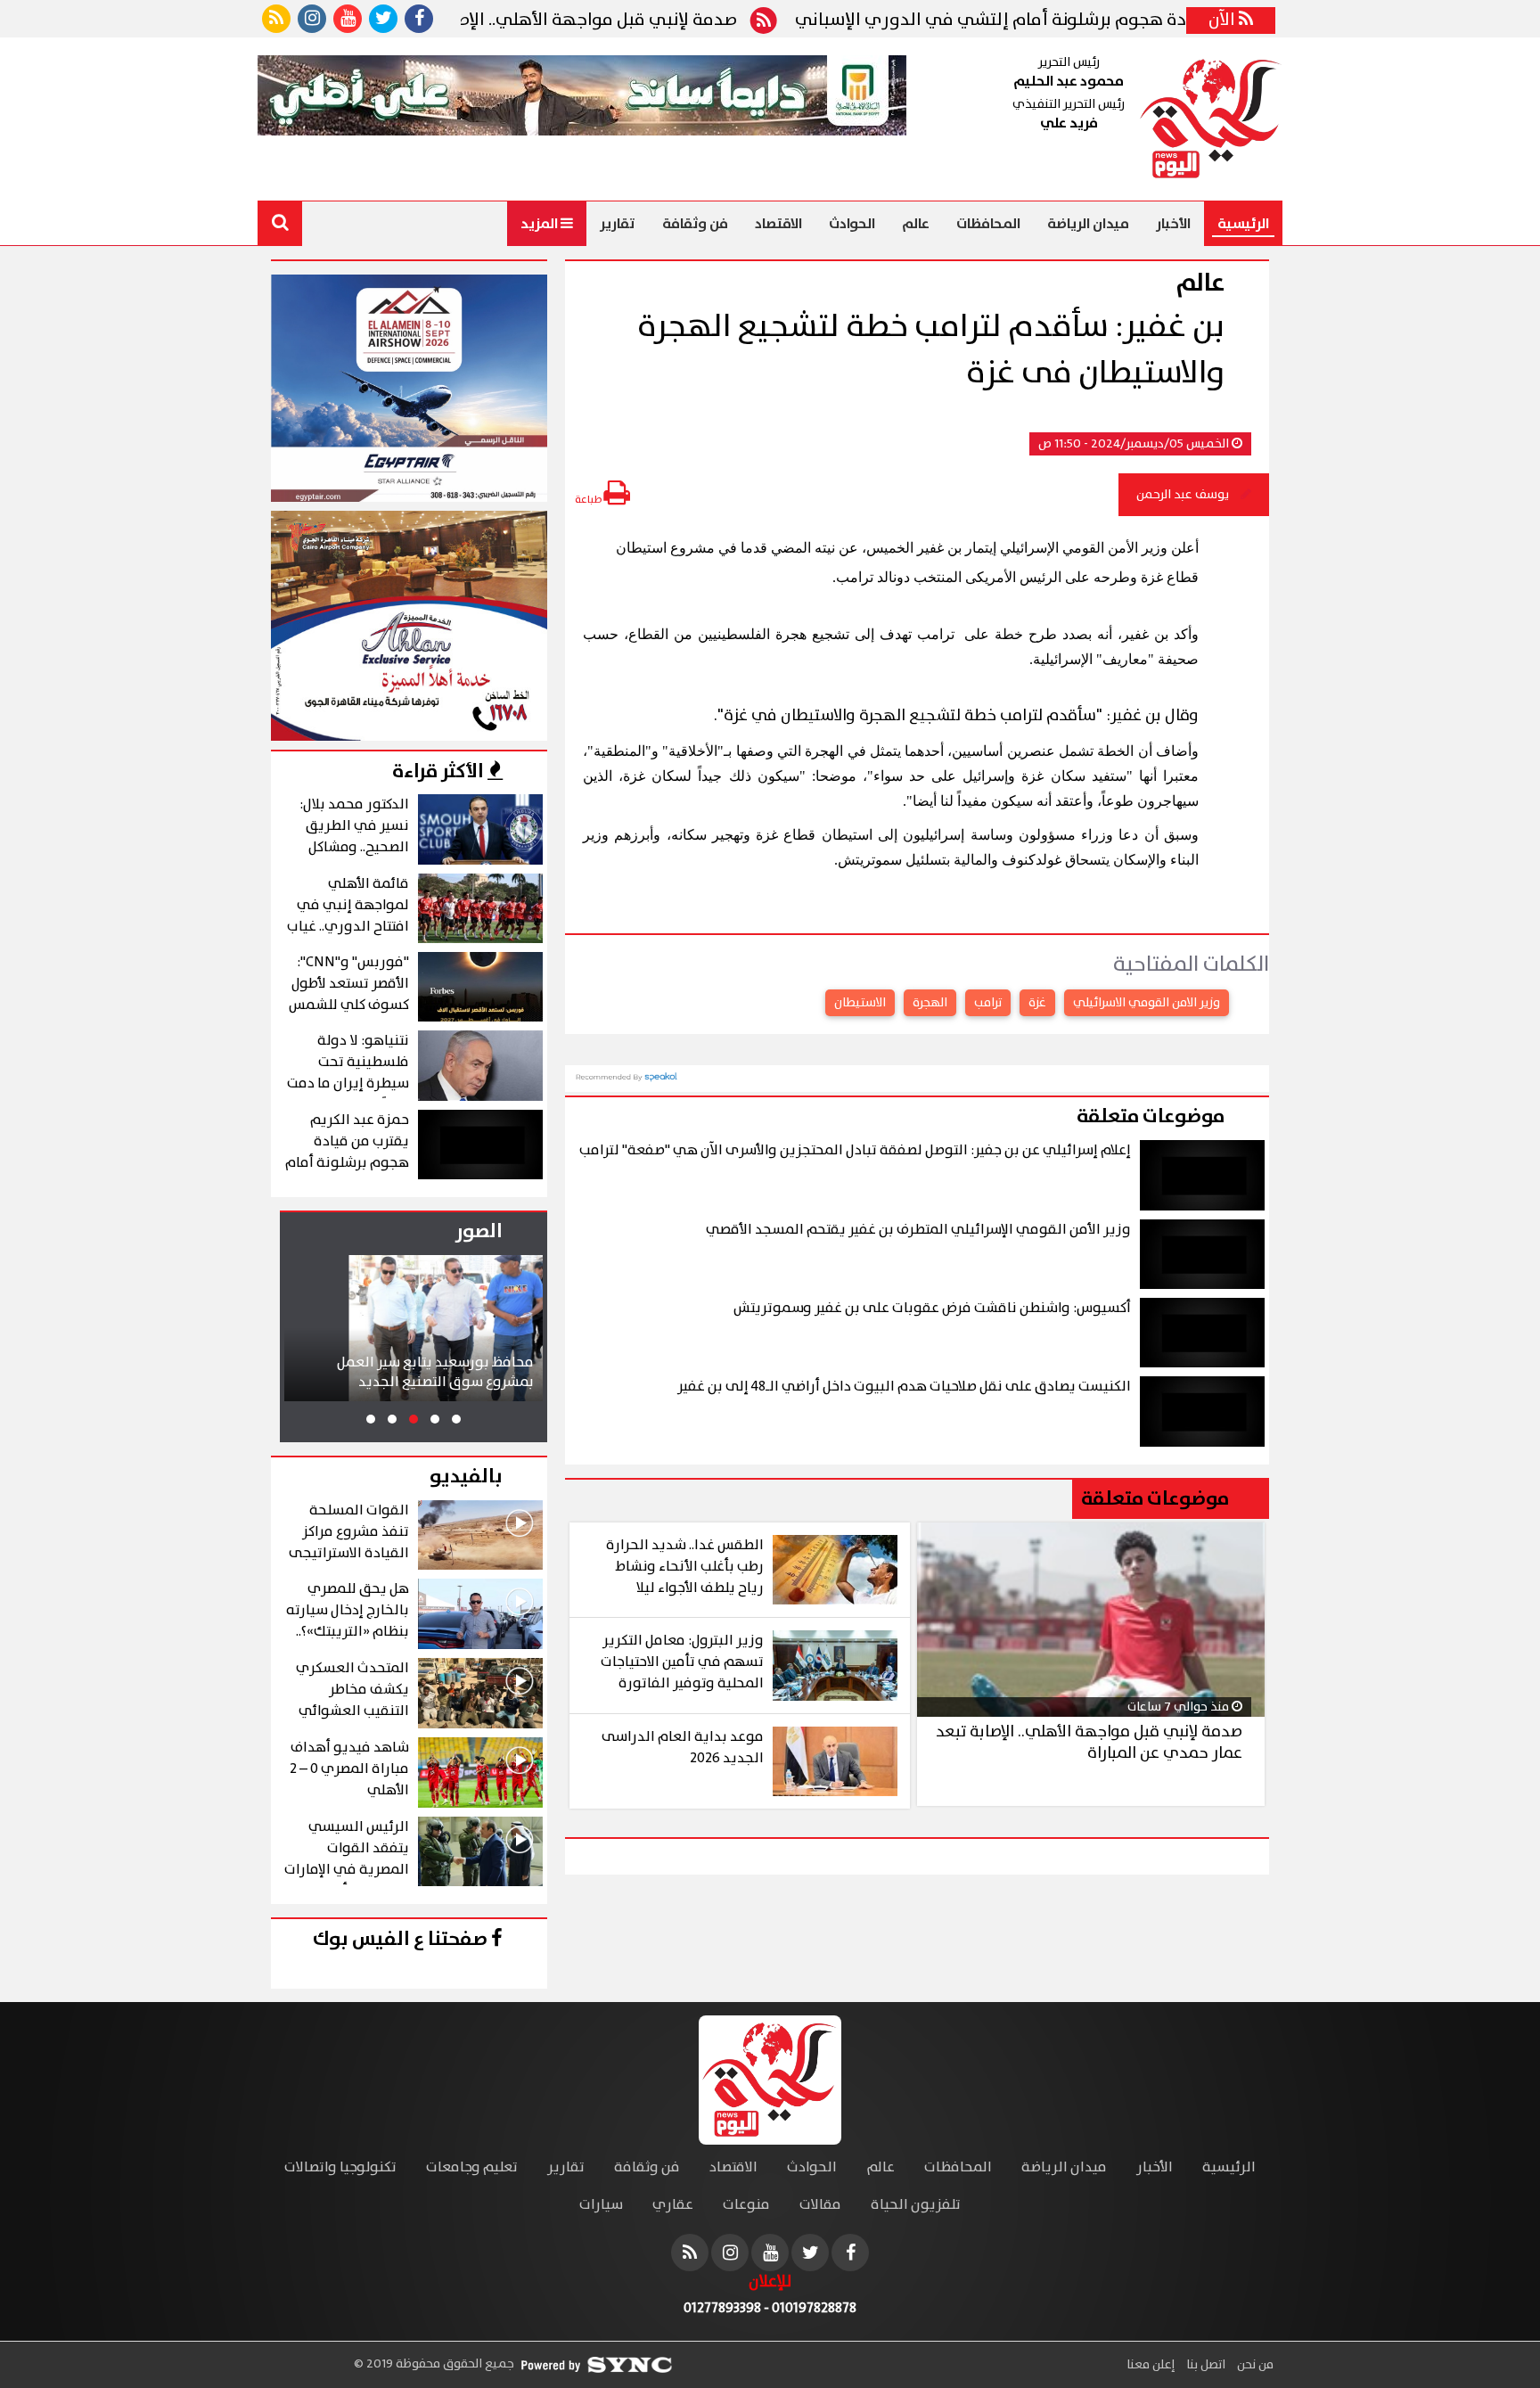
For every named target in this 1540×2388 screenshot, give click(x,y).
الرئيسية (1243, 224)
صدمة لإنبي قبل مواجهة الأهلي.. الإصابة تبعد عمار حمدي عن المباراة (553, 21)
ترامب (988, 1003)
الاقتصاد (778, 224)
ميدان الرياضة (1088, 224)
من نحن (1254, 2365)
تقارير (618, 224)
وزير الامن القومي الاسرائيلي (1147, 1003)
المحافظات (988, 224)
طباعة (589, 500)
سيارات (601, 2205)
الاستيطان (860, 1003)
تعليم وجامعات (472, 2167)
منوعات (746, 2205)
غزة (1037, 1003)
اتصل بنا (1204, 2365)
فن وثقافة (695, 224)
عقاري (673, 2205)
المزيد (541, 224)
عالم (916, 224)
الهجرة (930, 1003)
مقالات (820, 2205)
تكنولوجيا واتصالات (340, 2167)
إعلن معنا (1151, 2365)
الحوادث (852, 224)
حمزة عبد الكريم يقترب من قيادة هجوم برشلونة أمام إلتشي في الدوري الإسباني (1177, 21)
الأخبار (1173, 224)
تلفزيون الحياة (916, 2205)
